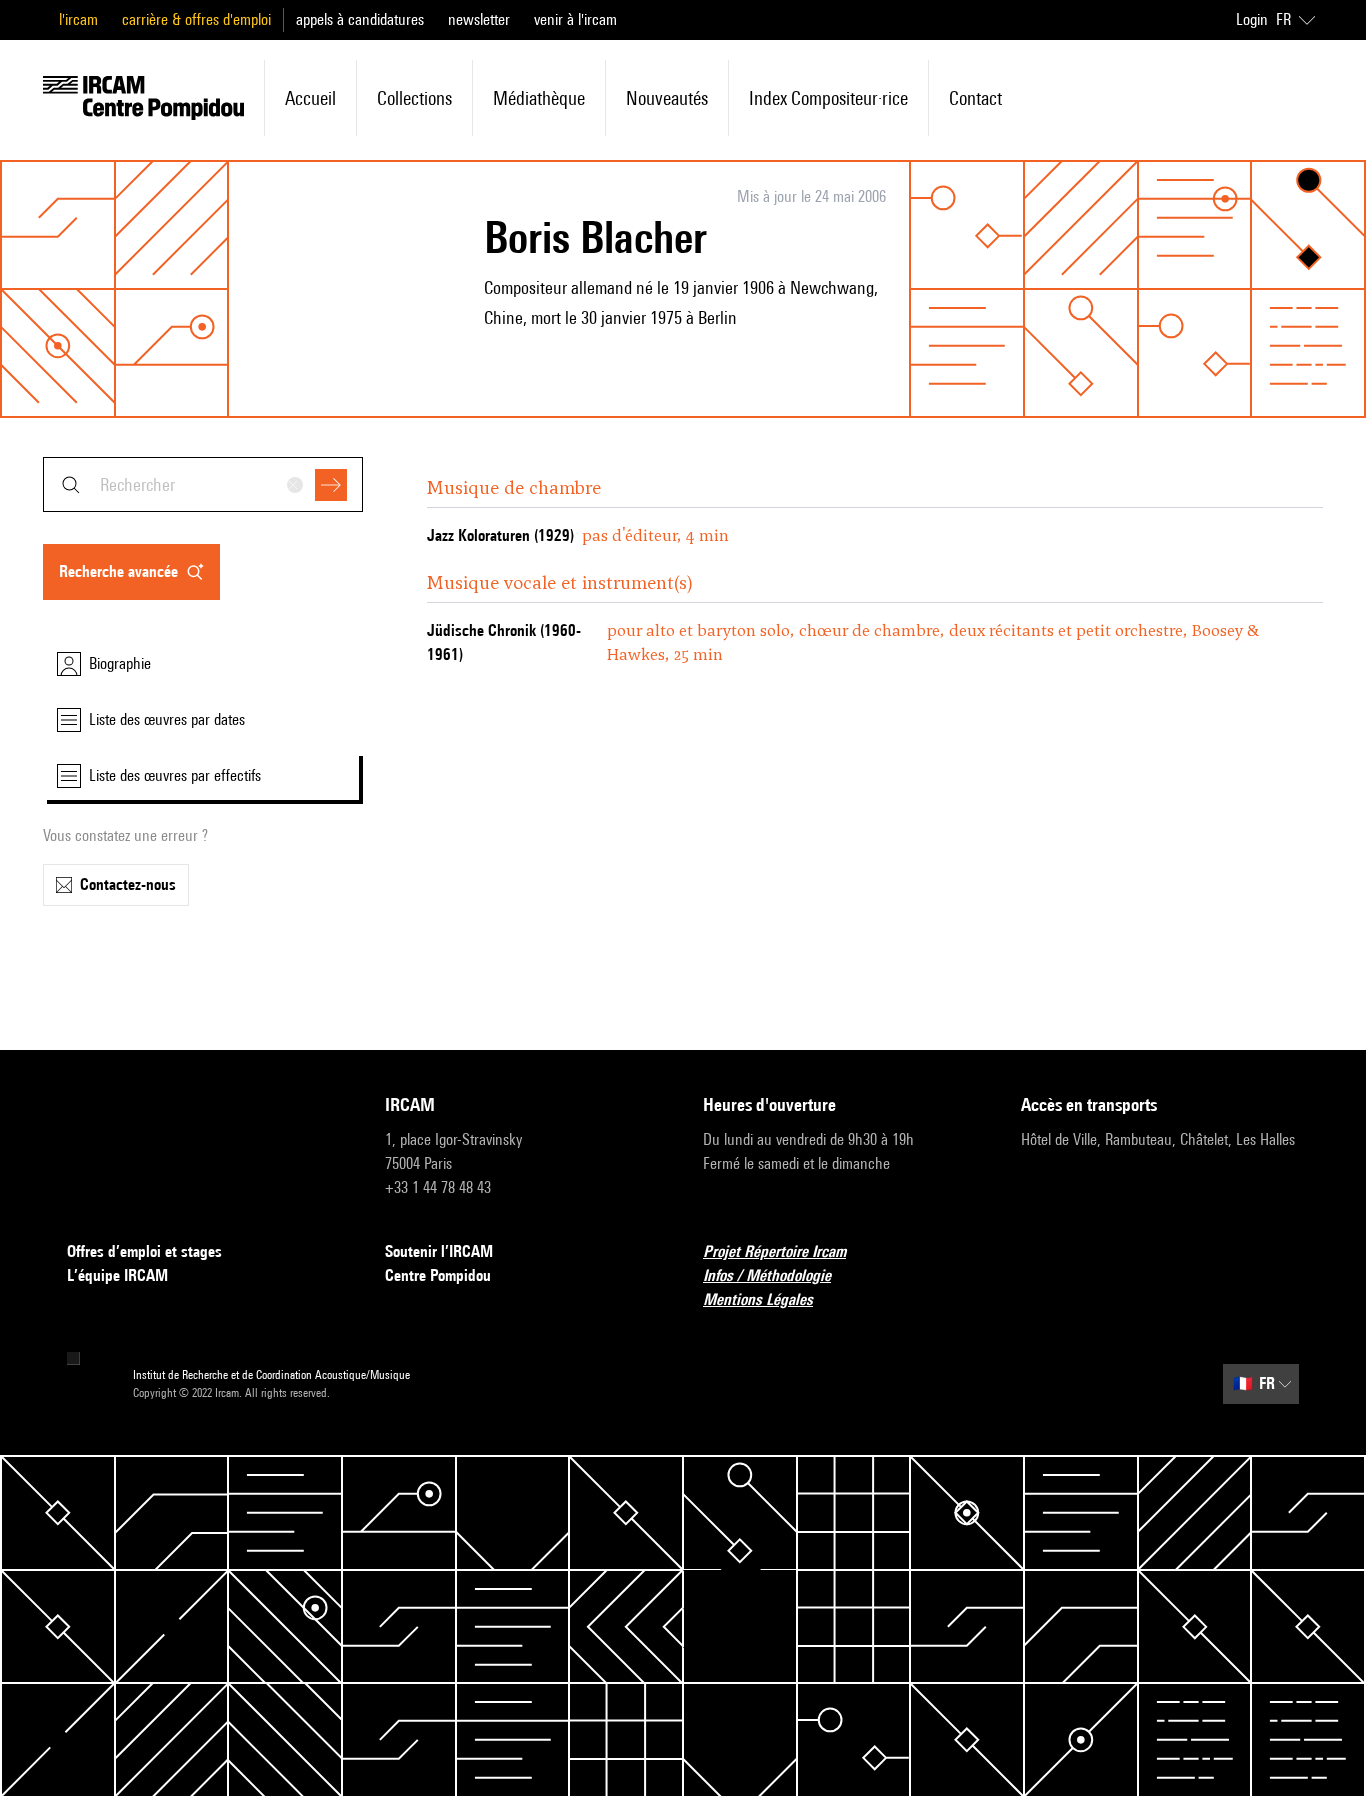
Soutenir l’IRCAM (439, 1251)
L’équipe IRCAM (117, 1275)
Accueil (310, 98)
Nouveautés (667, 98)
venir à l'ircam (575, 19)
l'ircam (78, 19)
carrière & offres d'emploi (196, 19)
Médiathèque (539, 98)
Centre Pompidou (438, 1275)
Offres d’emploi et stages (144, 1251)
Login (1252, 19)
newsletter (479, 19)
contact (975, 98)
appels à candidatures (360, 19)
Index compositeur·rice (828, 98)
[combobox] (203, 484)
